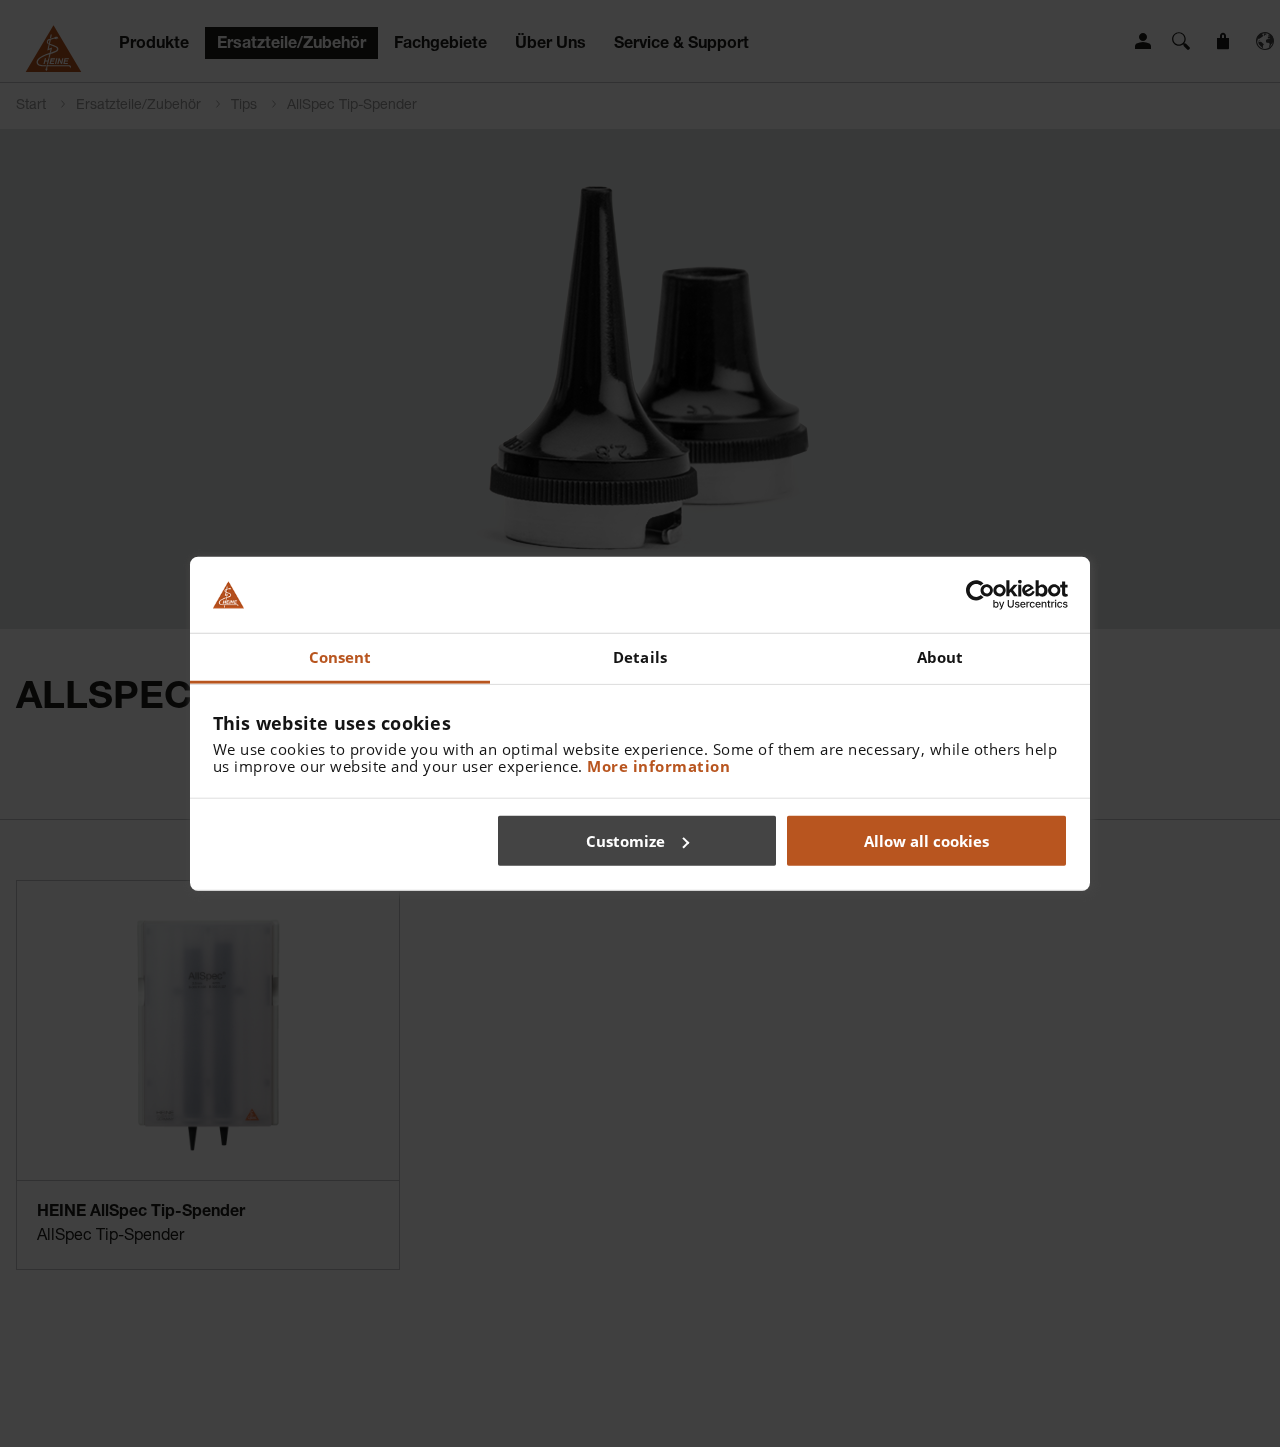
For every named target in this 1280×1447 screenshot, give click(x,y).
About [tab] (940, 657)
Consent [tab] (340, 657)
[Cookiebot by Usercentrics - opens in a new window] (980, 595)
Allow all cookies (926, 840)
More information (658, 766)
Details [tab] (640, 657)
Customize (625, 840)
